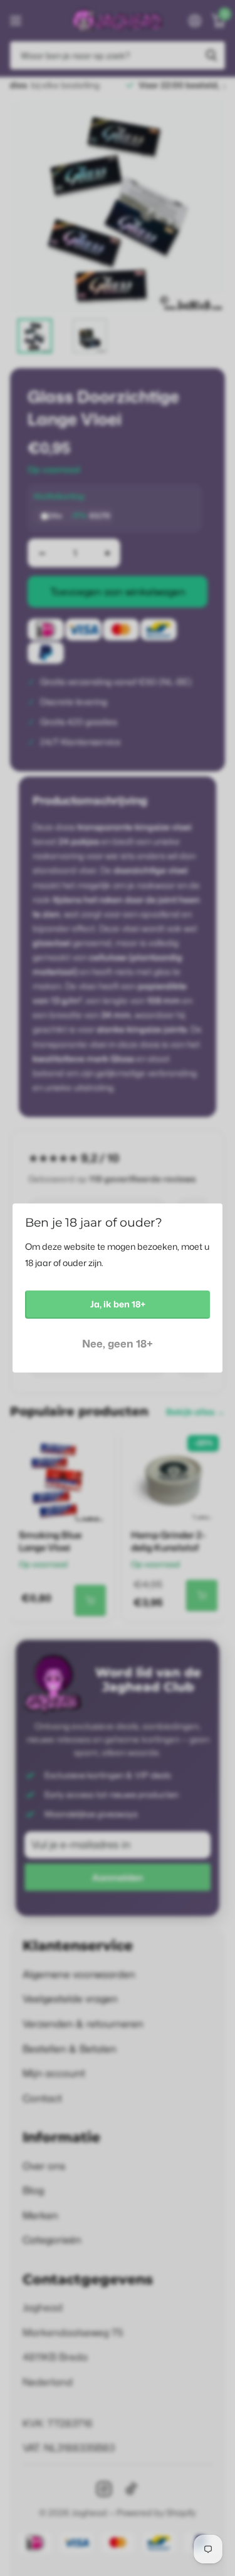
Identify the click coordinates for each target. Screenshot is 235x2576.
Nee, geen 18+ (118, 1343)
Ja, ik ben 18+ (118, 1304)
